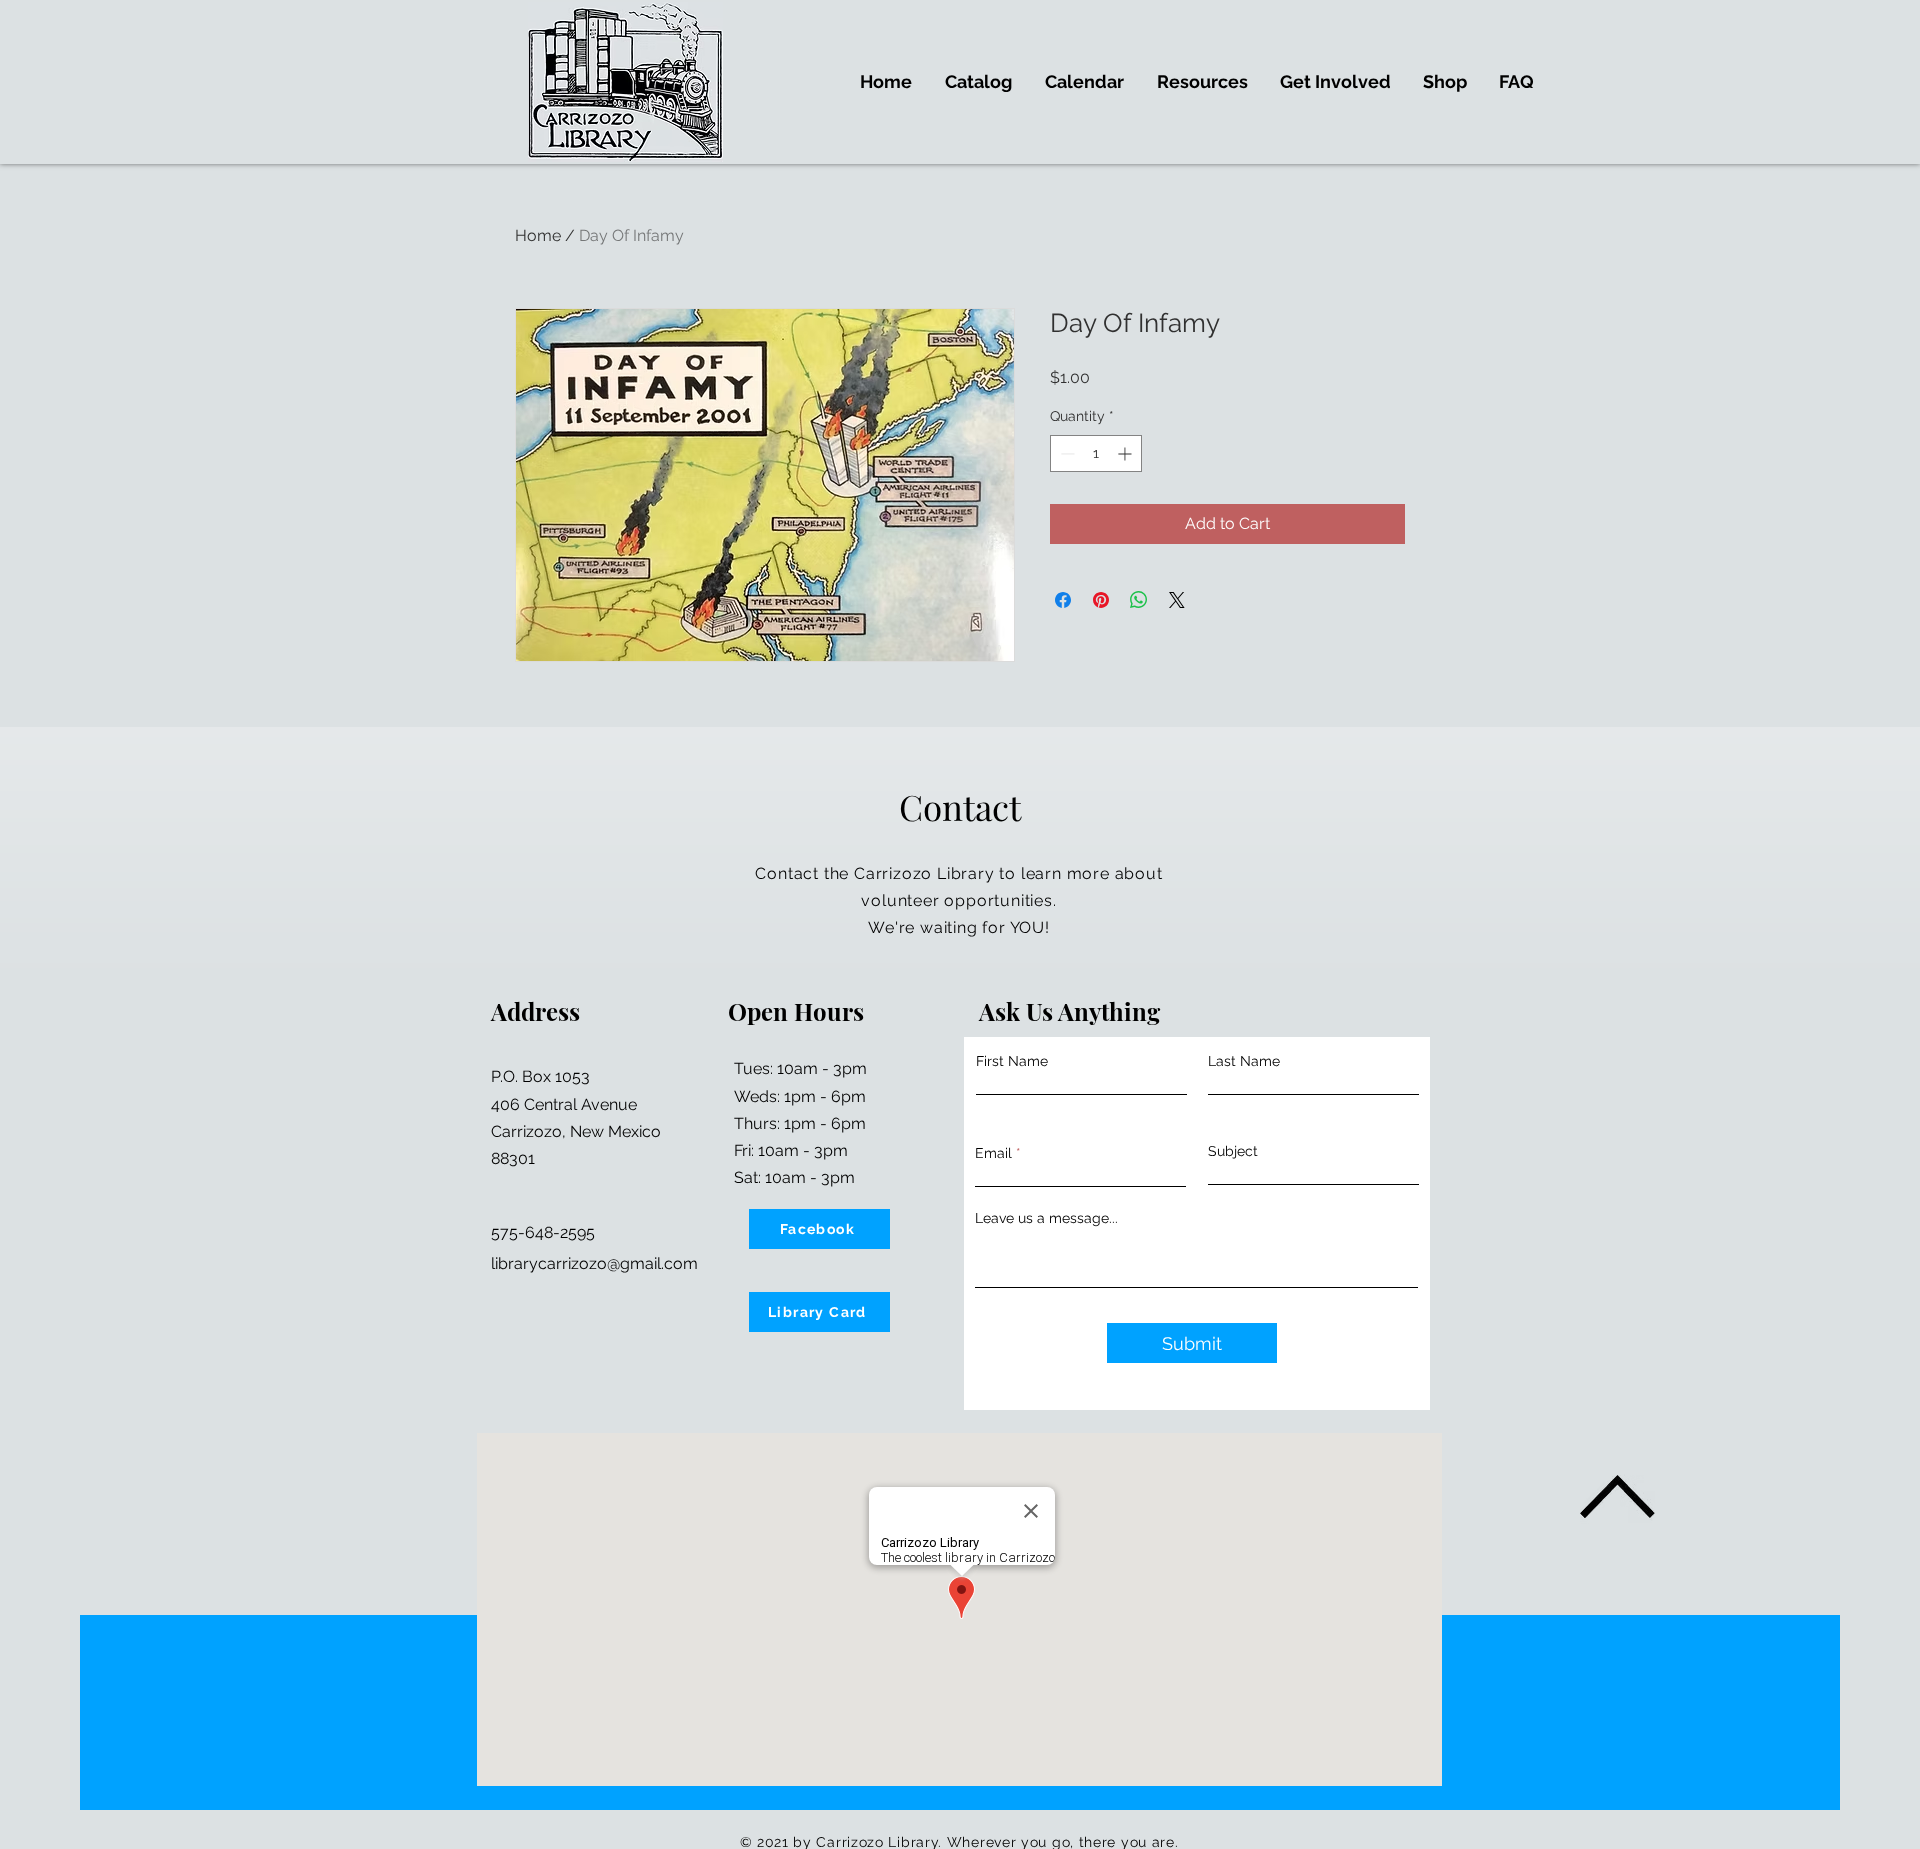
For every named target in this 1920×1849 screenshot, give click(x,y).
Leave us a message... (1046, 1218)
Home (538, 235)
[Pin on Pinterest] (1101, 600)
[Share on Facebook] (1063, 600)
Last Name (1244, 1061)
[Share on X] (1177, 600)
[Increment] (1126, 453)
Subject (1233, 1151)
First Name (1012, 1061)
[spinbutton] (1096, 453)
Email (993, 1153)
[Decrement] (1065, 453)
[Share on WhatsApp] (1139, 600)
